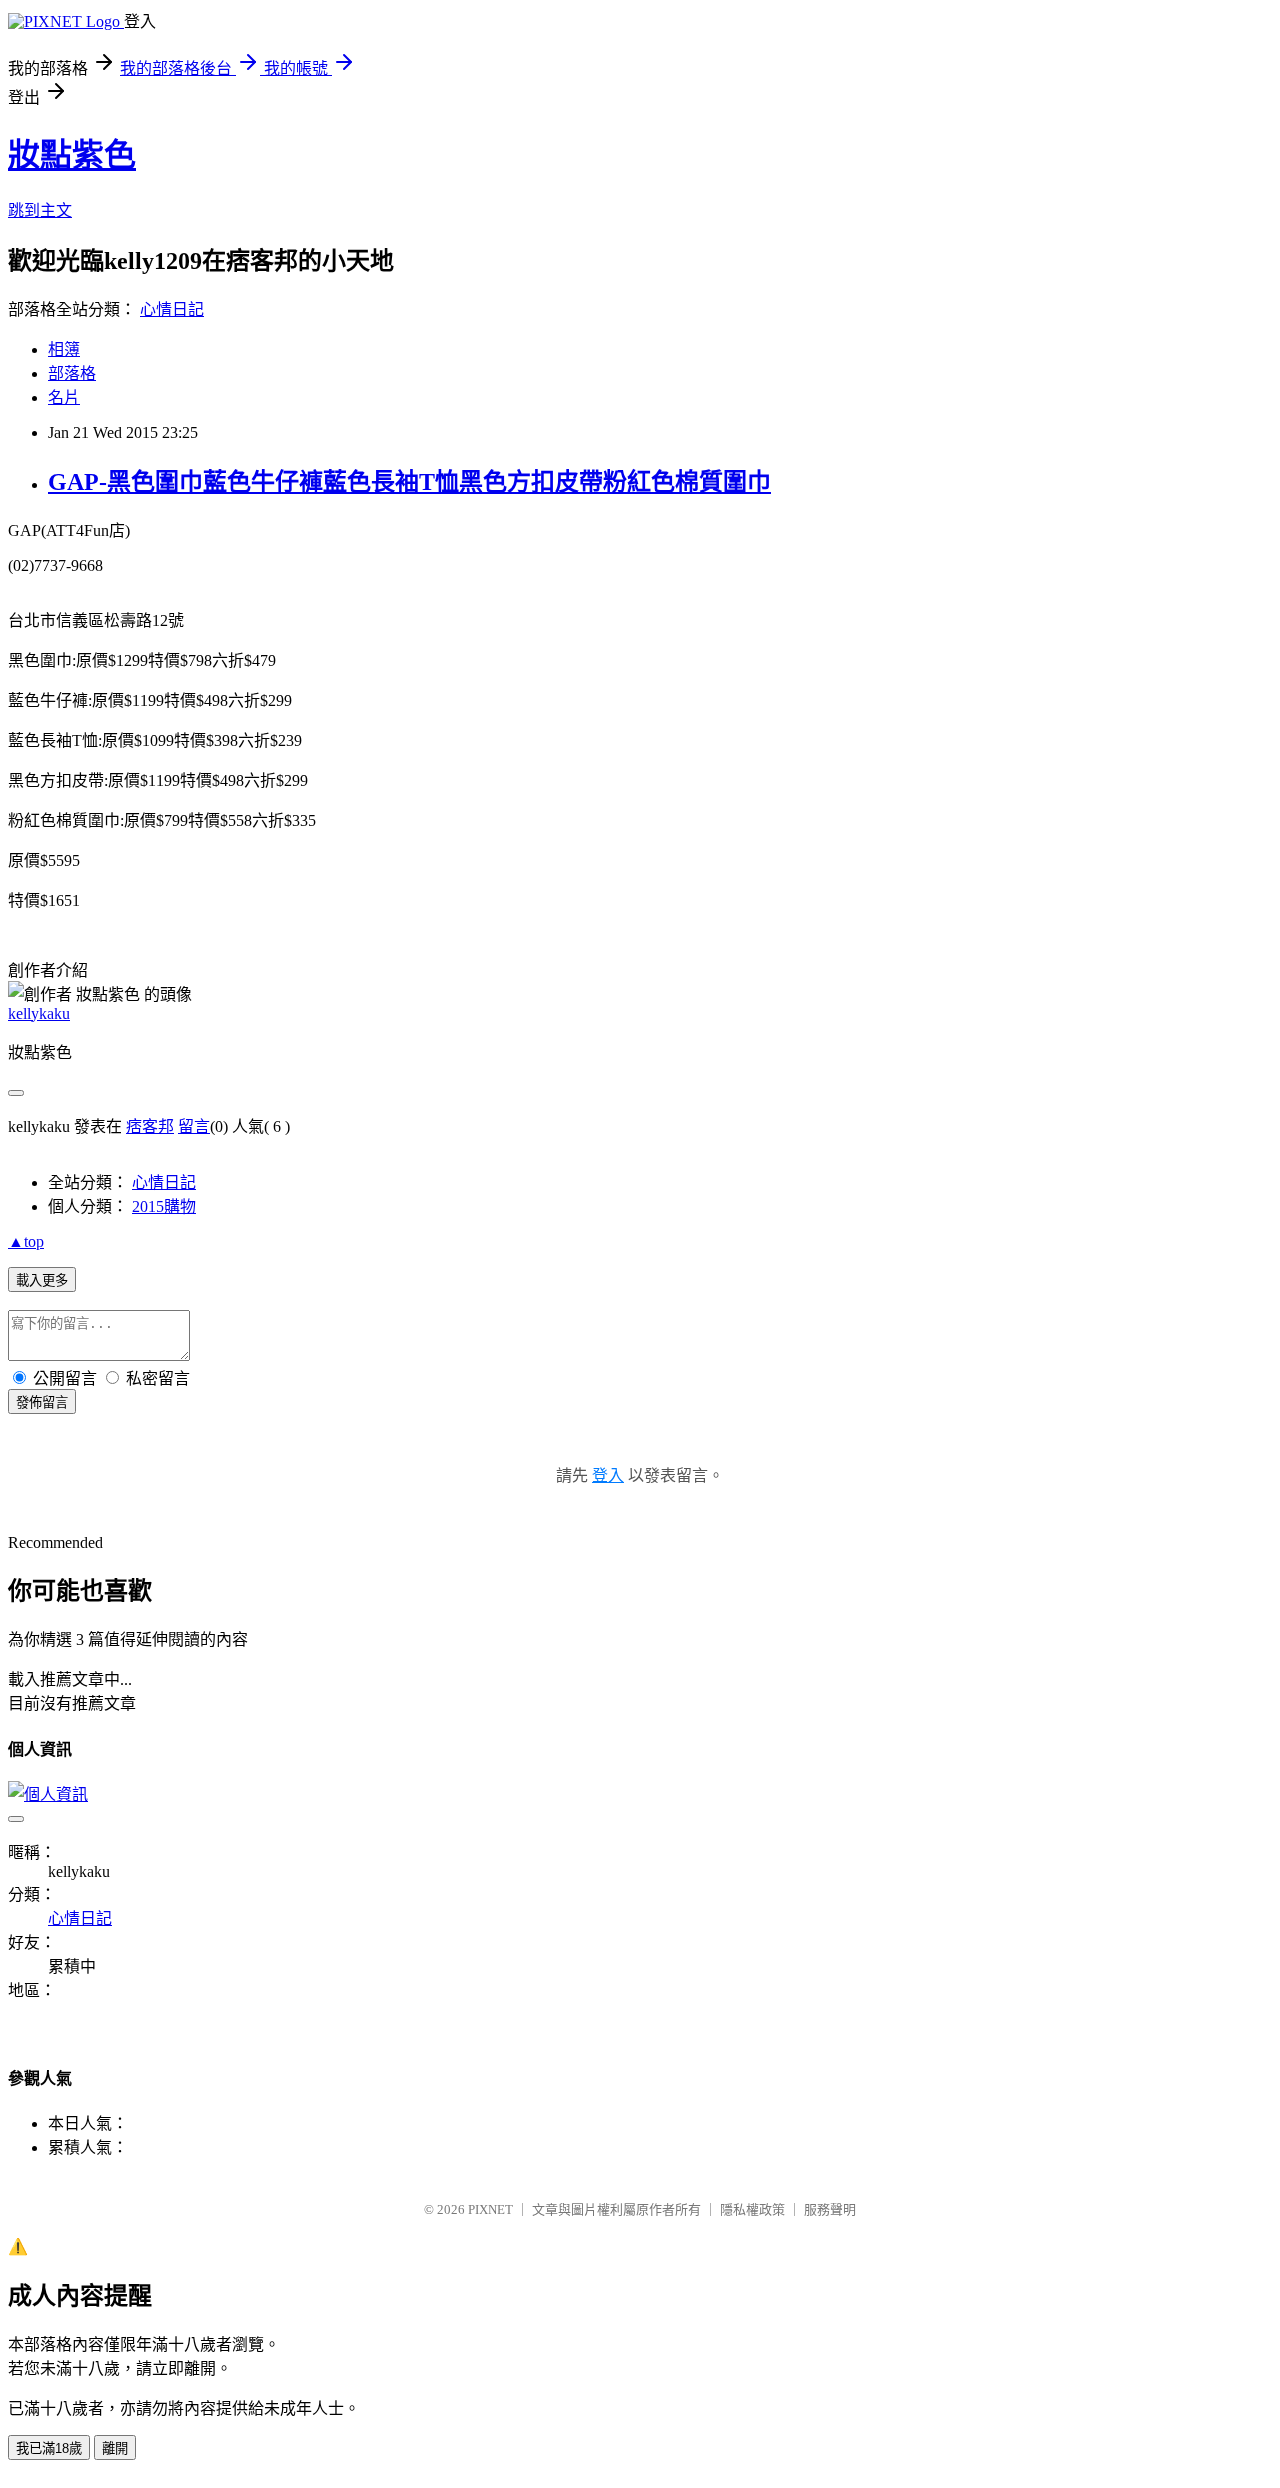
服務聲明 (830, 2209)
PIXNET (490, 2209)
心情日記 (172, 309)
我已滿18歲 (49, 2448)
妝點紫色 (72, 155)
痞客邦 (150, 1126)
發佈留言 (42, 1402)
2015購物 (164, 1206)
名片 (64, 397)
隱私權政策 (752, 2209)
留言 (194, 1126)
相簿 (64, 349)
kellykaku (39, 1013)
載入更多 (42, 1280)
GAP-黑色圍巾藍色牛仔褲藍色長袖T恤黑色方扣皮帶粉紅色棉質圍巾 (409, 482)
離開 (115, 2448)
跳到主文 (40, 210)
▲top (26, 1241)
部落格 (72, 373)
